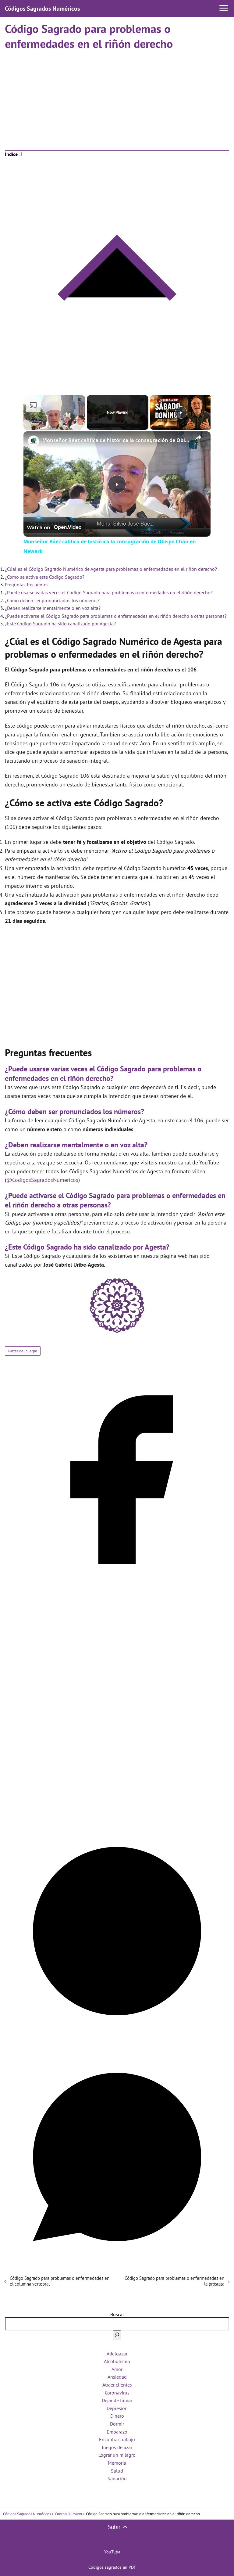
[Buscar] (117, 2335)
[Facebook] (117, 1590)
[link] (33, 441)
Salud (117, 2471)
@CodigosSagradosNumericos (42, 1180)
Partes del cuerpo (23, 1351)
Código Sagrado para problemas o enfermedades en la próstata (174, 2281)
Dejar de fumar (117, 2400)
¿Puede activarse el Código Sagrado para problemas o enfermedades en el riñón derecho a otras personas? (116, 616)
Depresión (117, 2408)
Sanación (117, 2478)
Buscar (117, 2314)
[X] (117, 1816)
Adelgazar (117, 2354)
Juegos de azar (117, 2447)
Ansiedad (117, 2377)
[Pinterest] (117, 2042)
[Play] (181, 412)
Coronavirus (117, 2393)
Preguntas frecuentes (27, 585)
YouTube (112, 2552)
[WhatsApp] (117, 2267)
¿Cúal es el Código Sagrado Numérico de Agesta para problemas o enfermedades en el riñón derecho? (111, 569)
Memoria (117, 2463)
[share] (198, 437)
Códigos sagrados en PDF (112, 2567)
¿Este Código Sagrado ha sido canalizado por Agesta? (60, 624)
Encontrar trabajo (117, 2439)
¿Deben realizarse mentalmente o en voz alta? (53, 608)
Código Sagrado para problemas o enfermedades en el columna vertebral (60, 2281)
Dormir (117, 2424)
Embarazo (117, 2432)
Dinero (117, 2416)
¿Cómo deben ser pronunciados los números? (52, 600)
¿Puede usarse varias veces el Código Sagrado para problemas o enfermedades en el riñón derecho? (109, 592)
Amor (117, 2369)
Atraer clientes (117, 2385)
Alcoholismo (117, 2361)
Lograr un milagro (117, 2455)
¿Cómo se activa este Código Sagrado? (45, 577)
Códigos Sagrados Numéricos (42, 9)
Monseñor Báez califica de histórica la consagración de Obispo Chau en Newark (116, 440)
